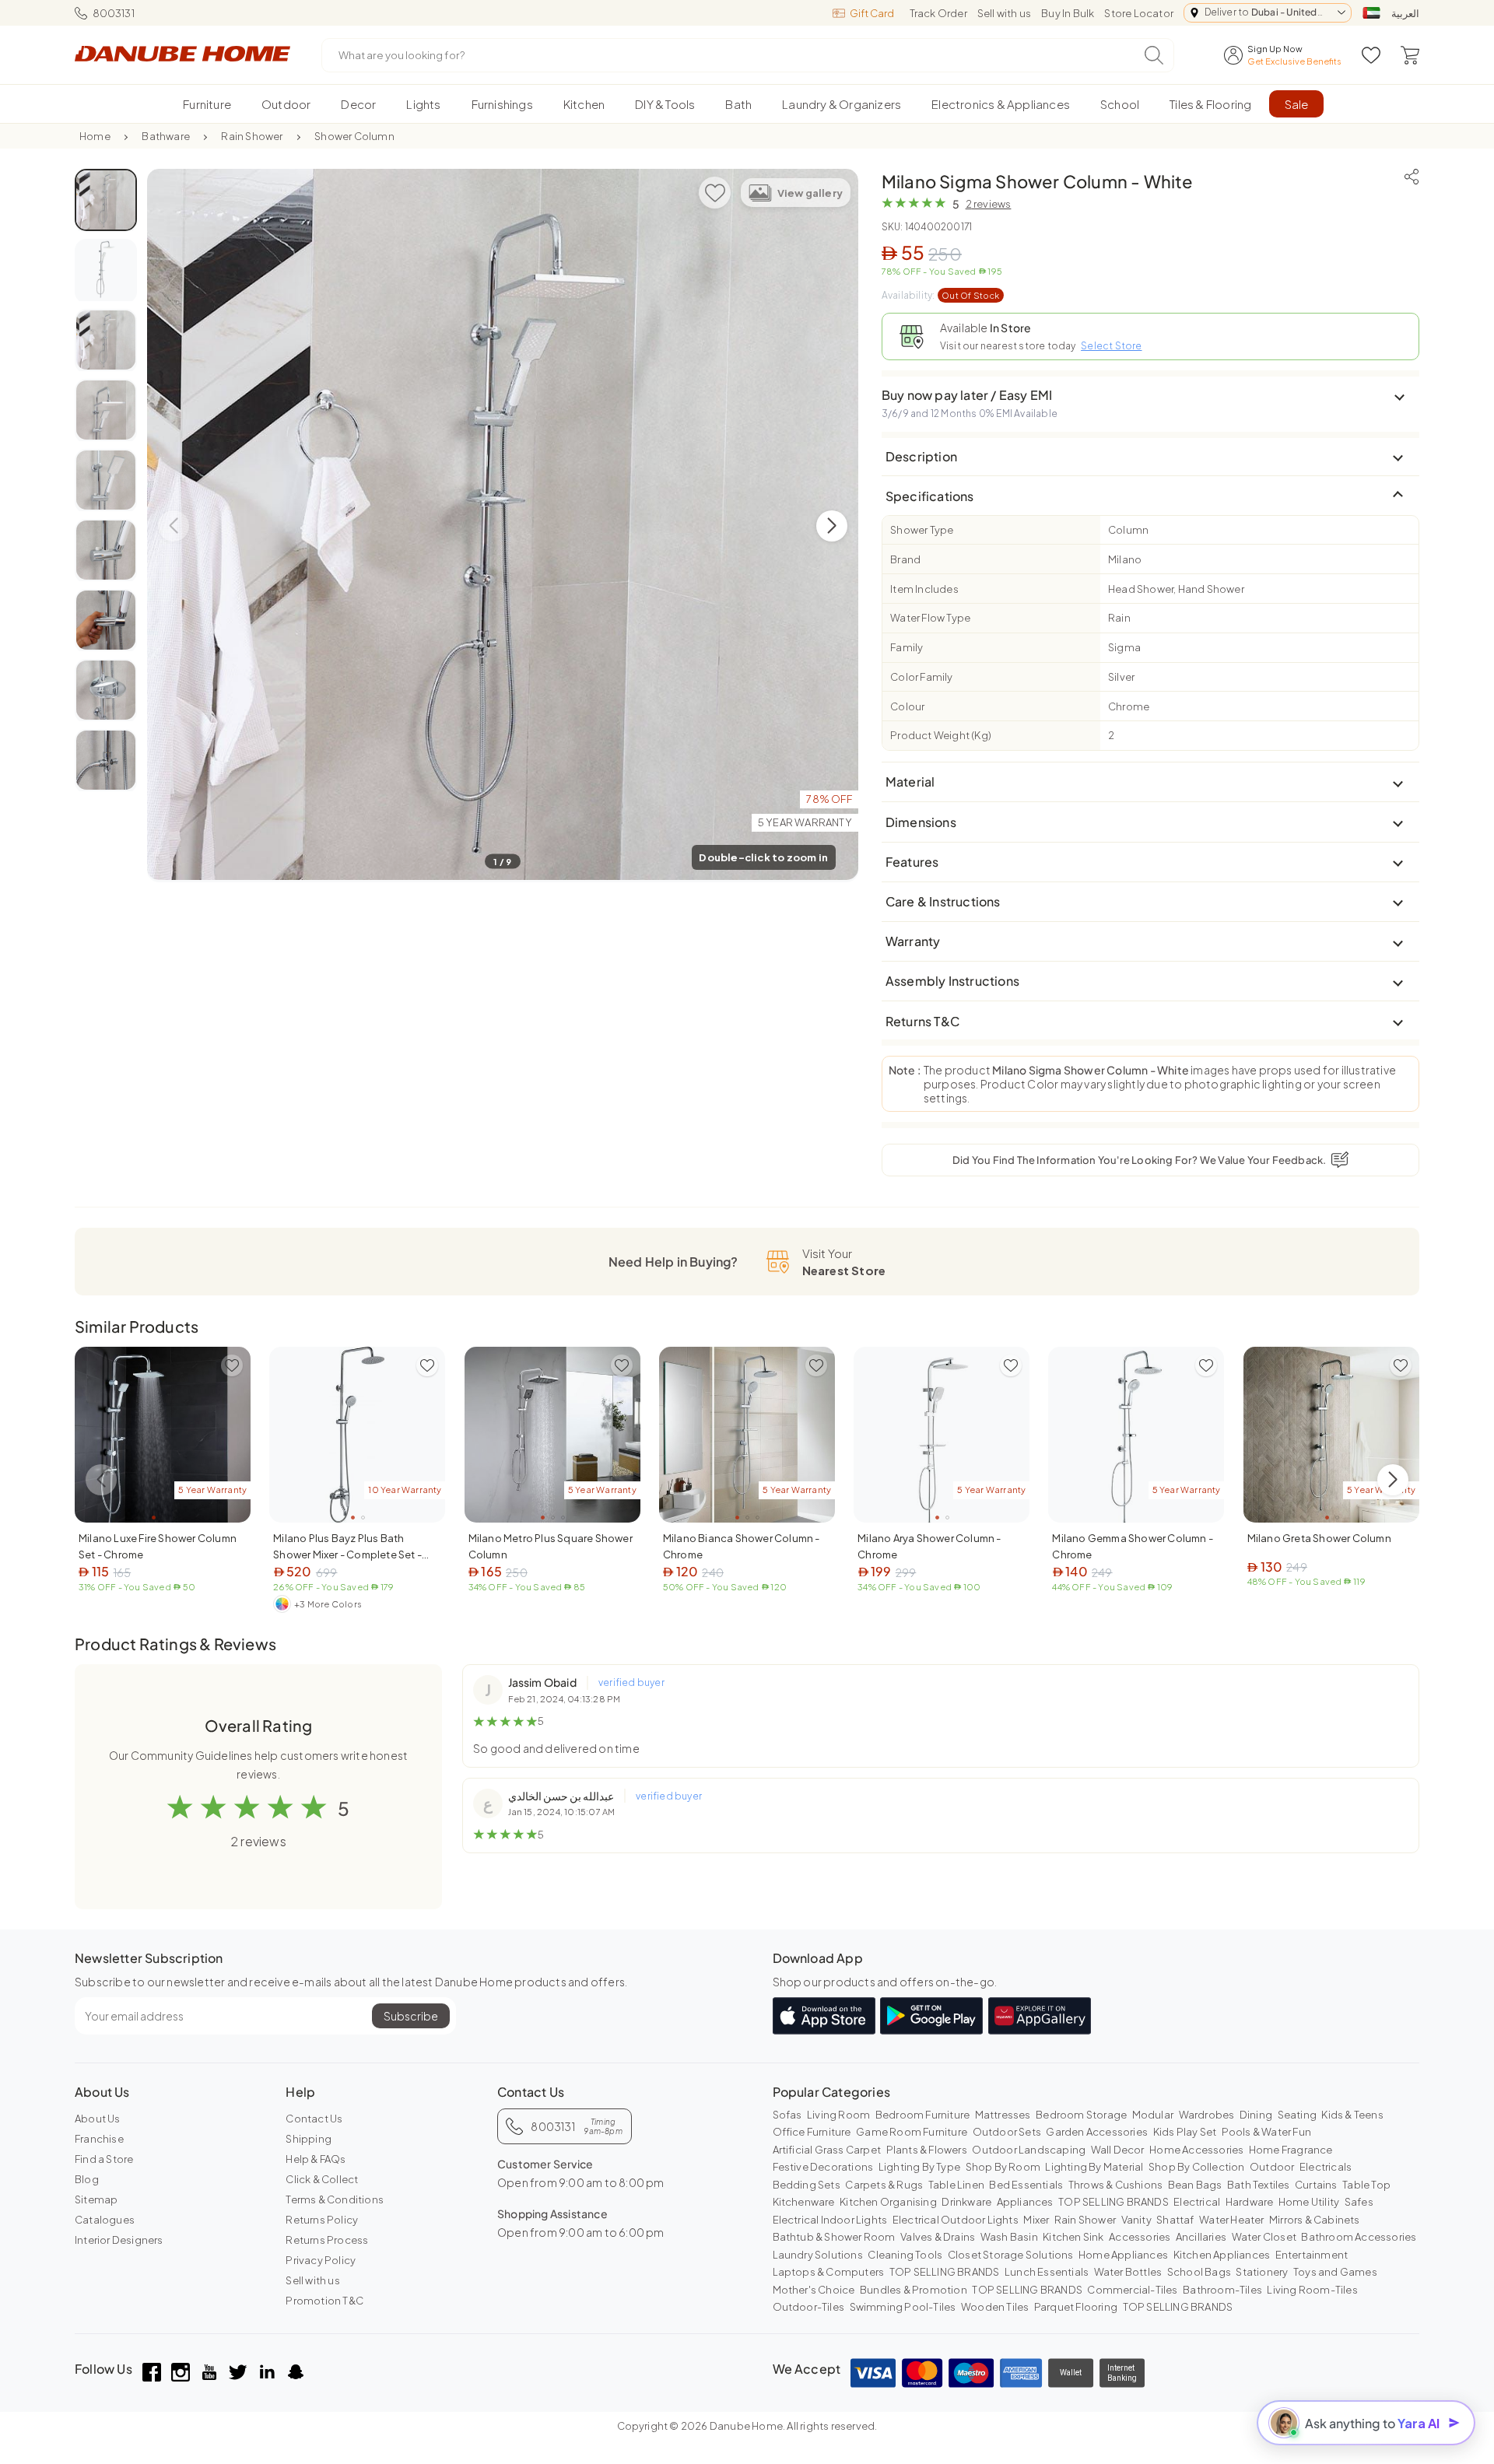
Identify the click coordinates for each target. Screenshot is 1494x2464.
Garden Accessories (1097, 2132)
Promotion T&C (324, 2301)
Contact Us (314, 2119)
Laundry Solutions (818, 2255)
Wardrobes (1207, 2115)
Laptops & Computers (829, 2272)
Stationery (1262, 2272)
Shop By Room (1003, 2167)
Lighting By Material (1094, 2167)
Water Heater (1231, 2220)
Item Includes (924, 589)
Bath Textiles (1259, 2185)
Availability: (941, 295)
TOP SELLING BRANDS (1113, 2202)
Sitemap (96, 2199)
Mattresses (1003, 2115)
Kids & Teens (1352, 2115)
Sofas (787, 2115)
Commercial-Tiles (1132, 2290)
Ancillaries (1201, 2237)
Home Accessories (1196, 2150)
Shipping (309, 2139)
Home (95, 136)
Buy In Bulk (1068, 13)
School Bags (1199, 2272)
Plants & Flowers (927, 2150)
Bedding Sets (807, 2185)
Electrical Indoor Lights (830, 2220)
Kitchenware (804, 2202)
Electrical (1197, 2202)
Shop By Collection (1197, 2167)
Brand (905, 559)
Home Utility (1309, 2202)
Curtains (1316, 2185)
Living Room (838, 2115)
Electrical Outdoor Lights (956, 2220)
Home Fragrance (1291, 2150)
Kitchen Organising (888, 2202)
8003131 (114, 13)
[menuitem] (207, 104)
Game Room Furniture (912, 2132)
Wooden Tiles (995, 2307)
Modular (1153, 2115)
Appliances (1025, 2202)
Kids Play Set (1185, 2132)
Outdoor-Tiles (809, 2307)
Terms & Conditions (335, 2199)
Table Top (1366, 2185)
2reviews (989, 204)
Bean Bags (1195, 2185)
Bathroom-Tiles (1222, 2290)
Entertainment (1312, 2255)
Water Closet (1264, 2237)
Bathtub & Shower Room (834, 2237)
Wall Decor (1118, 2150)
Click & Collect (322, 2179)
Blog (87, 2179)
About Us (98, 2119)
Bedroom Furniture (922, 2115)
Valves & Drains (938, 2237)
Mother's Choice (814, 2290)
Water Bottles (1128, 2272)
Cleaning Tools (905, 2255)
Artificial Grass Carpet (827, 2150)
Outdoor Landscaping (1029, 2150)
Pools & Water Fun (1266, 2132)
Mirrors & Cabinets (1315, 2220)
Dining (1256, 2115)
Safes (1359, 2202)
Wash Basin (1009, 2237)
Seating (1297, 2115)
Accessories (1140, 2237)
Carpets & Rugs (884, 2185)
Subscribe (411, 2016)
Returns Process (327, 2240)
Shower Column (354, 136)
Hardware (1250, 2202)
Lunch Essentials (1047, 2272)
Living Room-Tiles (1312, 2290)
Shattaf (1175, 2220)
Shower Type (922, 530)
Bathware (166, 136)
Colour (907, 706)
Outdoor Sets (1007, 2132)
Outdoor (1272, 2167)
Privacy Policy (321, 2260)
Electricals (1326, 2167)
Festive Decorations (823, 2167)
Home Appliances (1123, 2255)
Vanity (1136, 2220)
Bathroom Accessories (1359, 2237)
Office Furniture (812, 2132)
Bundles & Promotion (914, 2290)
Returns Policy (322, 2220)
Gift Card (872, 13)
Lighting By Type (919, 2167)
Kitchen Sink (1073, 2237)
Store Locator (1139, 13)
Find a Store (104, 2159)
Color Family (921, 677)
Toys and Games (1335, 2272)
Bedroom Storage (1081, 2115)
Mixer (1036, 2220)
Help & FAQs (316, 2159)
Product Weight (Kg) (941, 735)
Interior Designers (119, 2240)
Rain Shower (252, 136)
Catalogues (105, 2220)
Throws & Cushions (1115, 2185)
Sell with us (1004, 13)
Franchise (99, 2139)
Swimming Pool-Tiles (903, 2307)
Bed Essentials (1026, 2185)
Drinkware (966, 2202)
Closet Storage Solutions (1011, 2255)
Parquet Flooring (1076, 2307)
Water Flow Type (930, 618)
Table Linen (956, 2185)
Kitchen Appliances (1222, 2255)
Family (907, 647)
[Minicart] (1410, 55)
